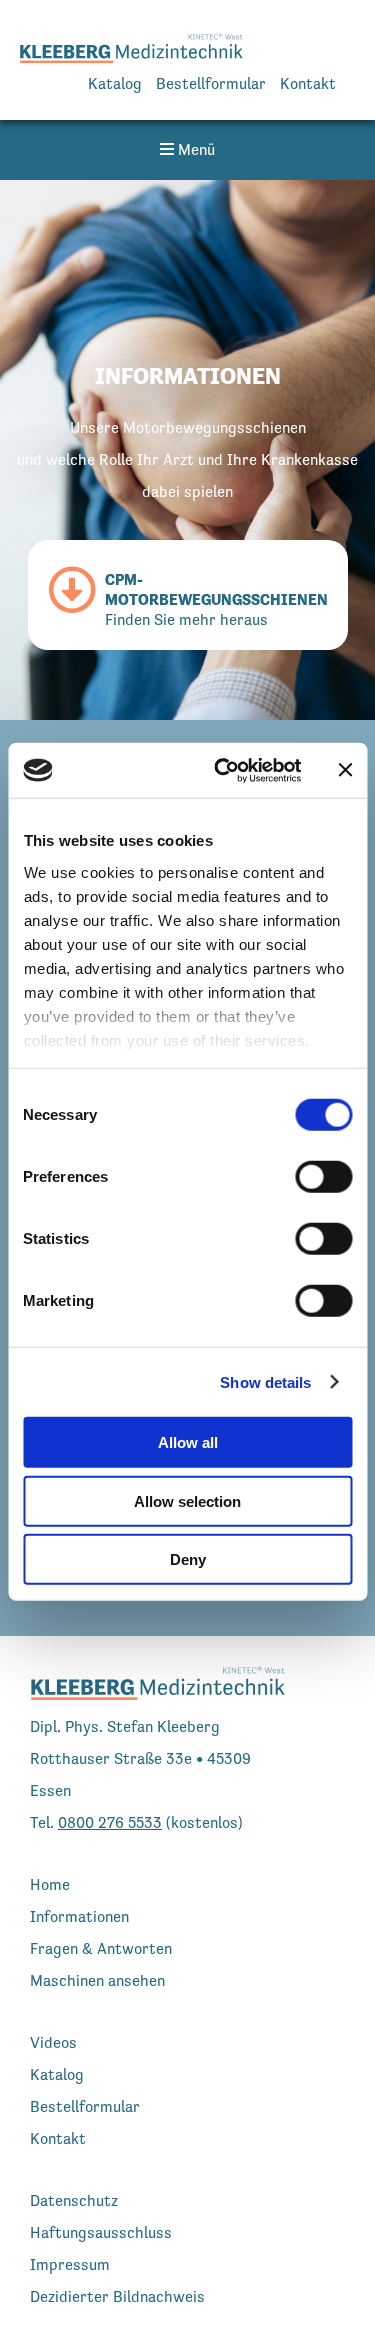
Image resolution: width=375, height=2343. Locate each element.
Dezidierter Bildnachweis (117, 2296)
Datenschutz (74, 2200)
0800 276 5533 (110, 1822)
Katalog (115, 83)
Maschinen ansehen (97, 1980)
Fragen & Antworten (101, 1948)
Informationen (79, 1916)
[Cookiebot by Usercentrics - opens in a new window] (223, 770)
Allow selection (187, 1500)
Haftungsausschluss (101, 2232)
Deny (188, 1559)
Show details (265, 1381)
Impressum (70, 2264)
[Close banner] (345, 770)
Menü (194, 149)
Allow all (188, 1442)
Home (50, 1884)
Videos (53, 2042)
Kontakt (308, 83)
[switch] (323, 1177)
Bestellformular (211, 83)
